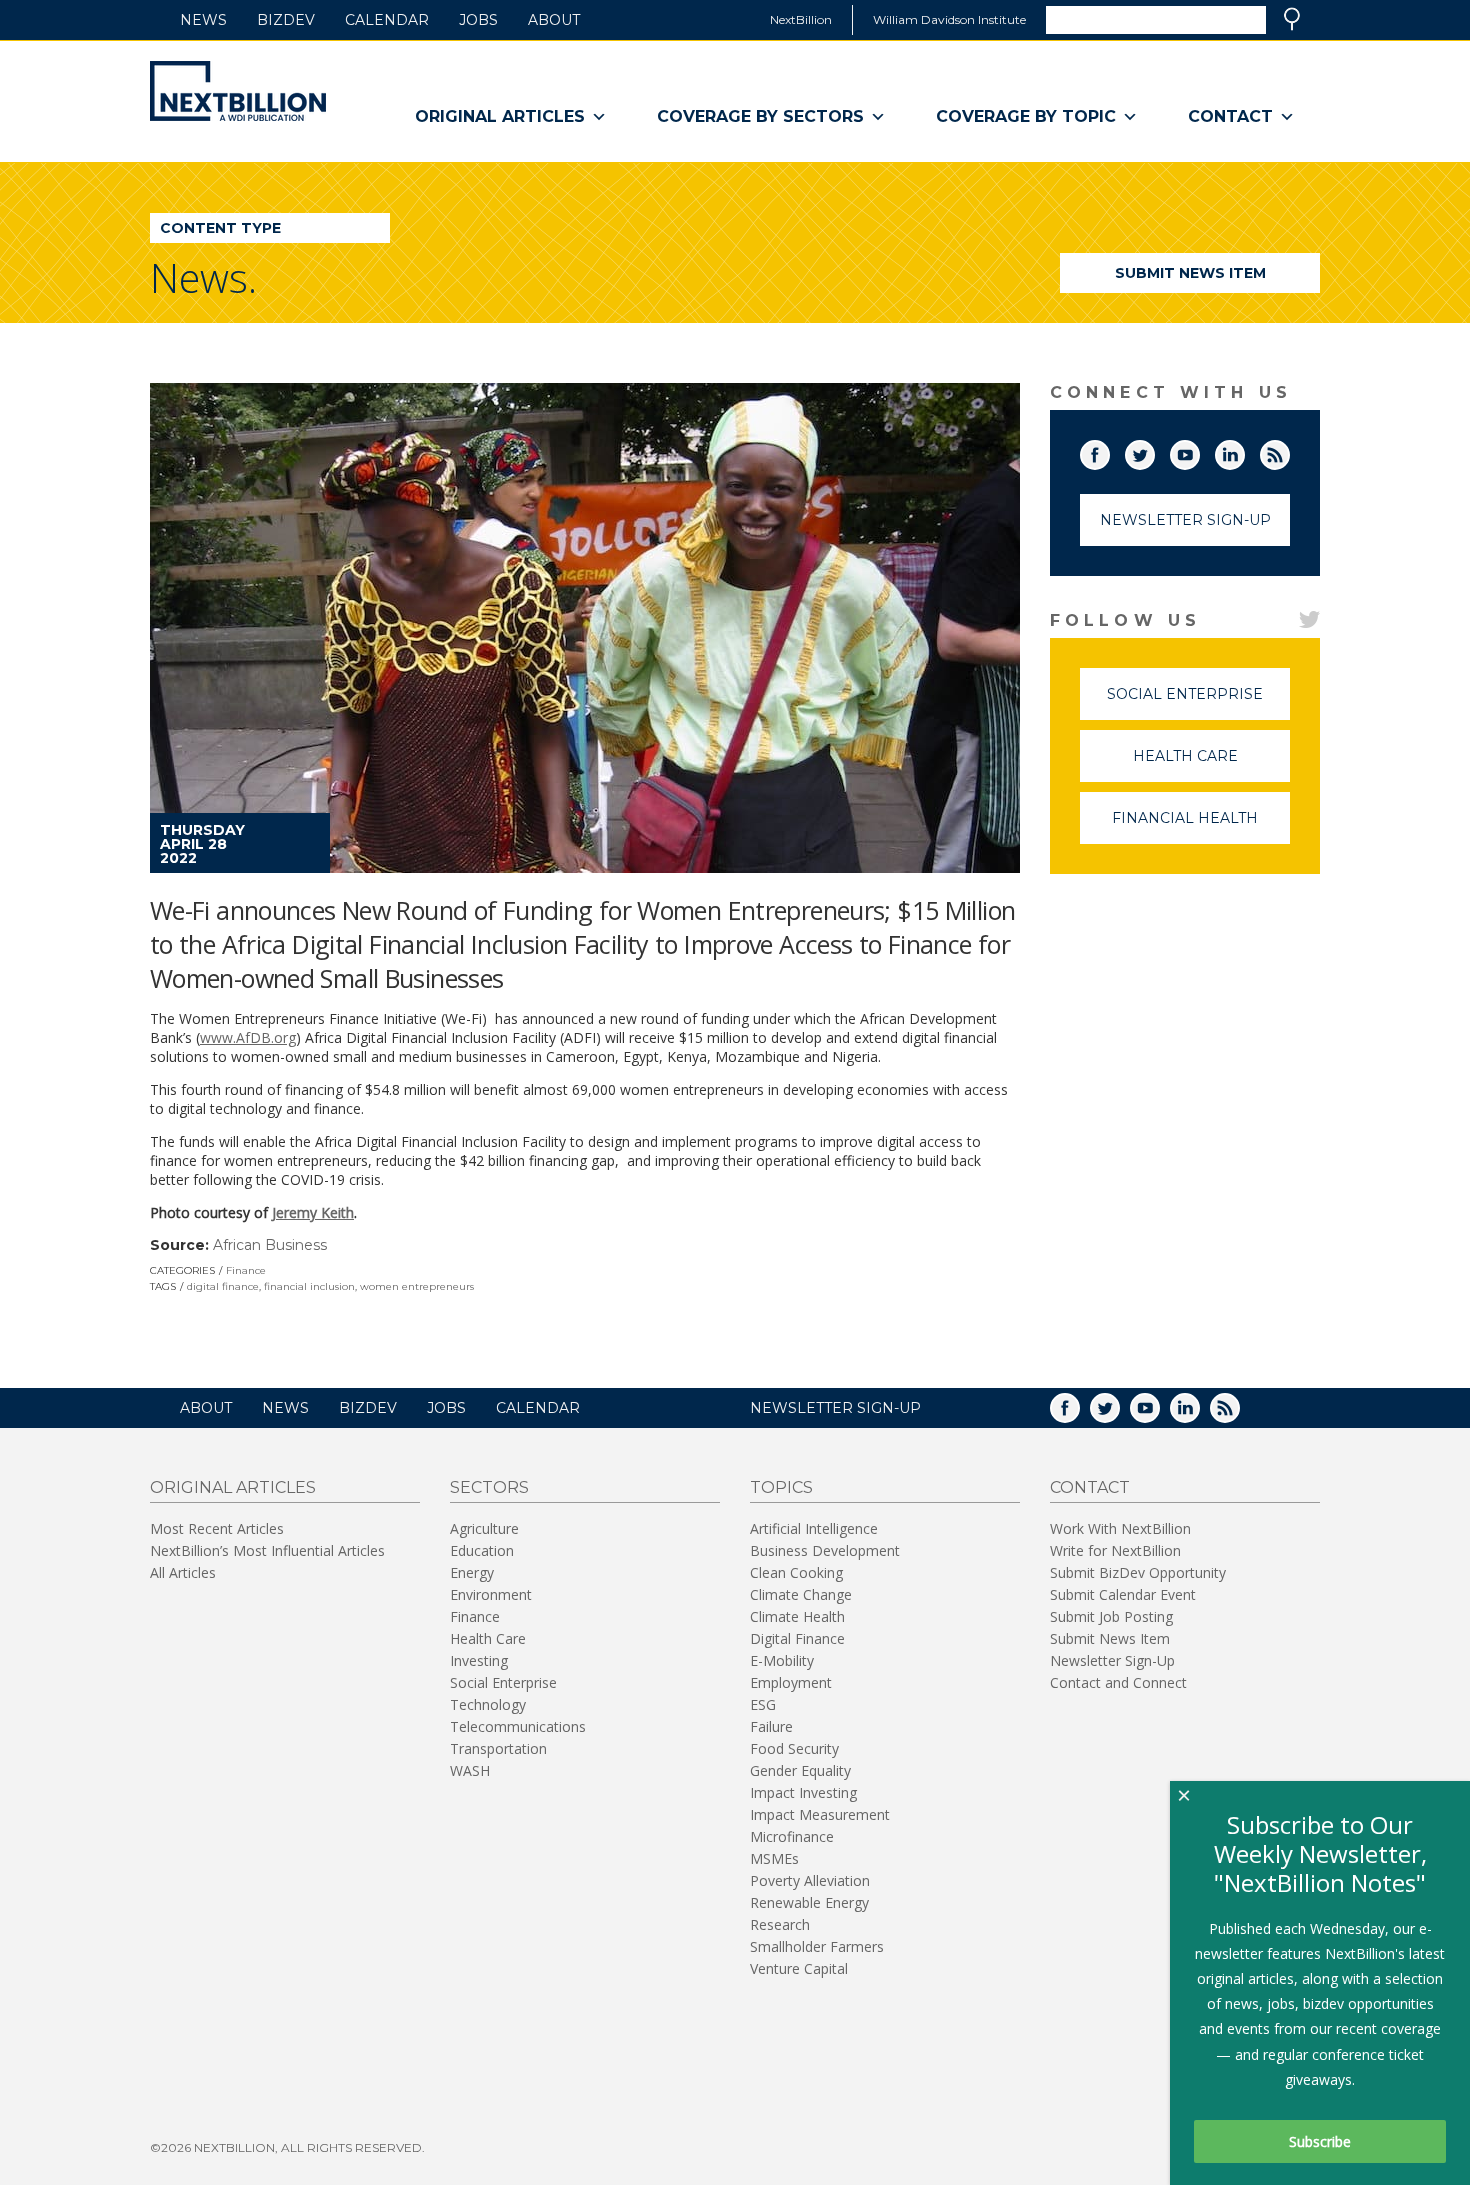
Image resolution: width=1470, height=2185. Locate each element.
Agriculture (484, 1528)
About (554, 20)
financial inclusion (309, 1286)
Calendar (387, 20)
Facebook (1109, 451)
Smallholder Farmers (817, 1946)
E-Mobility (782, 1660)
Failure (771, 1726)
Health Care (1211, 764)
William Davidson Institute (949, 19)
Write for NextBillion (1115, 1550)
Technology (488, 1704)
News (203, 20)
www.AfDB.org (248, 1037)
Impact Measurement (820, 1814)
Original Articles (500, 116)
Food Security (794, 1748)
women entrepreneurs (417, 1286)
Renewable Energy (809, 1902)
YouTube (1199, 451)
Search (1292, 19)
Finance (246, 1270)
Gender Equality (800, 1770)
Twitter (1154, 451)
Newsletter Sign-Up (1185, 520)
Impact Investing (803, 1792)
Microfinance (792, 1836)
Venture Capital (799, 1968)
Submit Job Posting (1111, 1616)
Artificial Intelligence (814, 1528)
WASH (470, 1770)
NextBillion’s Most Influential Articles (267, 1550)
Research (780, 1924)
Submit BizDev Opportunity (1138, 1572)
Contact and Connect (1118, 1682)
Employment (791, 1682)
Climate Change (801, 1594)
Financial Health (1201, 826)
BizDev (286, 20)
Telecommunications (518, 1726)
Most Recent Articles (217, 1528)
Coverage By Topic (1026, 116)
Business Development (825, 1550)
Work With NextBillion (1120, 1528)
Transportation (498, 1748)
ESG (763, 1704)
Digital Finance (797, 1638)
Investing (479, 1660)
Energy (472, 1572)
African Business (270, 1245)
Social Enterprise (1198, 702)
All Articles (183, 1572)
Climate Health (797, 1616)
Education (482, 1550)
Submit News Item (1190, 273)
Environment (491, 1594)
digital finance (223, 1286)
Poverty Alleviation (810, 1880)
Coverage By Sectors (760, 116)
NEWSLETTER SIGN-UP (835, 1408)
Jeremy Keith (313, 1212)
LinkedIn (1244, 451)
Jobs (478, 20)
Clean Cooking (796, 1572)
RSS (1289, 451)
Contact (1230, 116)
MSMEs (774, 1858)
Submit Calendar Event (1123, 1594)
